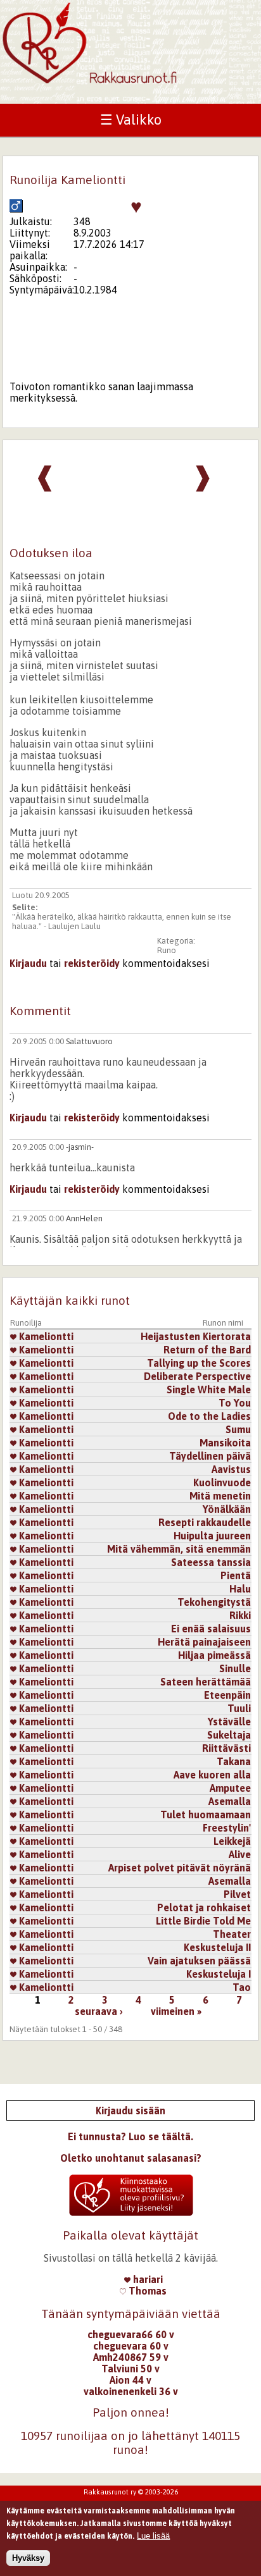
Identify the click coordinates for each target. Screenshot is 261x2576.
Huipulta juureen (212, 1536)
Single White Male (209, 1390)
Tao (242, 1987)
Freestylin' (227, 1828)
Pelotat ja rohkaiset (204, 1907)
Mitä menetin (220, 1496)
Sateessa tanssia (211, 1562)
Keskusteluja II (217, 1947)
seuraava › (99, 2011)
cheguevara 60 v (131, 2346)
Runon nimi (223, 1323)
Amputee (230, 1788)
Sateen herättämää (206, 1682)
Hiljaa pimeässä (214, 1655)
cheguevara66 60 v (131, 2334)
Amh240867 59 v (131, 2357)
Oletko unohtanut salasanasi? (131, 2158)
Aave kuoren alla (212, 1775)
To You (235, 1403)
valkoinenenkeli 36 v (131, 2391)
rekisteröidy (92, 963)
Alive (240, 1854)
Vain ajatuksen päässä (199, 1961)
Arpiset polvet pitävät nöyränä (180, 1868)
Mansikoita (225, 1443)
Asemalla (230, 1801)
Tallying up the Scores (199, 1363)
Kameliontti (45, 1336)
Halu (240, 1589)
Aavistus (231, 1469)
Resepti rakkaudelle (205, 1522)
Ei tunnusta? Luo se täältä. (130, 2136)
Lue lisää (153, 2536)
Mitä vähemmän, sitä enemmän (179, 1549)
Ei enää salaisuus (211, 1629)
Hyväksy (28, 2558)
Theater (232, 1934)
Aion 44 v (130, 2380)
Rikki (240, 1615)
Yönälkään (227, 1509)
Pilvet (237, 1894)
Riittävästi (226, 1748)
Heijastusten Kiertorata (196, 1336)
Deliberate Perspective (197, 1376)
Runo (167, 950)
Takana (234, 1761)
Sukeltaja (229, 1735)
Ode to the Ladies (209, 1416)
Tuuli (239, 1708)
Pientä (236, 1575)
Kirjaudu (28, 963)
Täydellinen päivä (210, 1456)
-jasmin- (80, 1147)
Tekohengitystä (214, 1602)
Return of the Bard (207, 1350)
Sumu (238, 1429)
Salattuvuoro (89, 1041)
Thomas (146, 2291)
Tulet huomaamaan (206, 1815)
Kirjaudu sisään (130, 2111)
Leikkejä (232, 1841)
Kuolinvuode (222, 1482)
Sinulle (235, 1668)
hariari (147, 2279)
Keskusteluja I (219, 1974)
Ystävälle (229, 1722)
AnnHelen (84, 1218)
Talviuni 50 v (130, 2369)
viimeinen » (176, 2011)
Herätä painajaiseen (204, 1642)
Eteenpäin (227, 1695)
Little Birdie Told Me (203, 1921)
